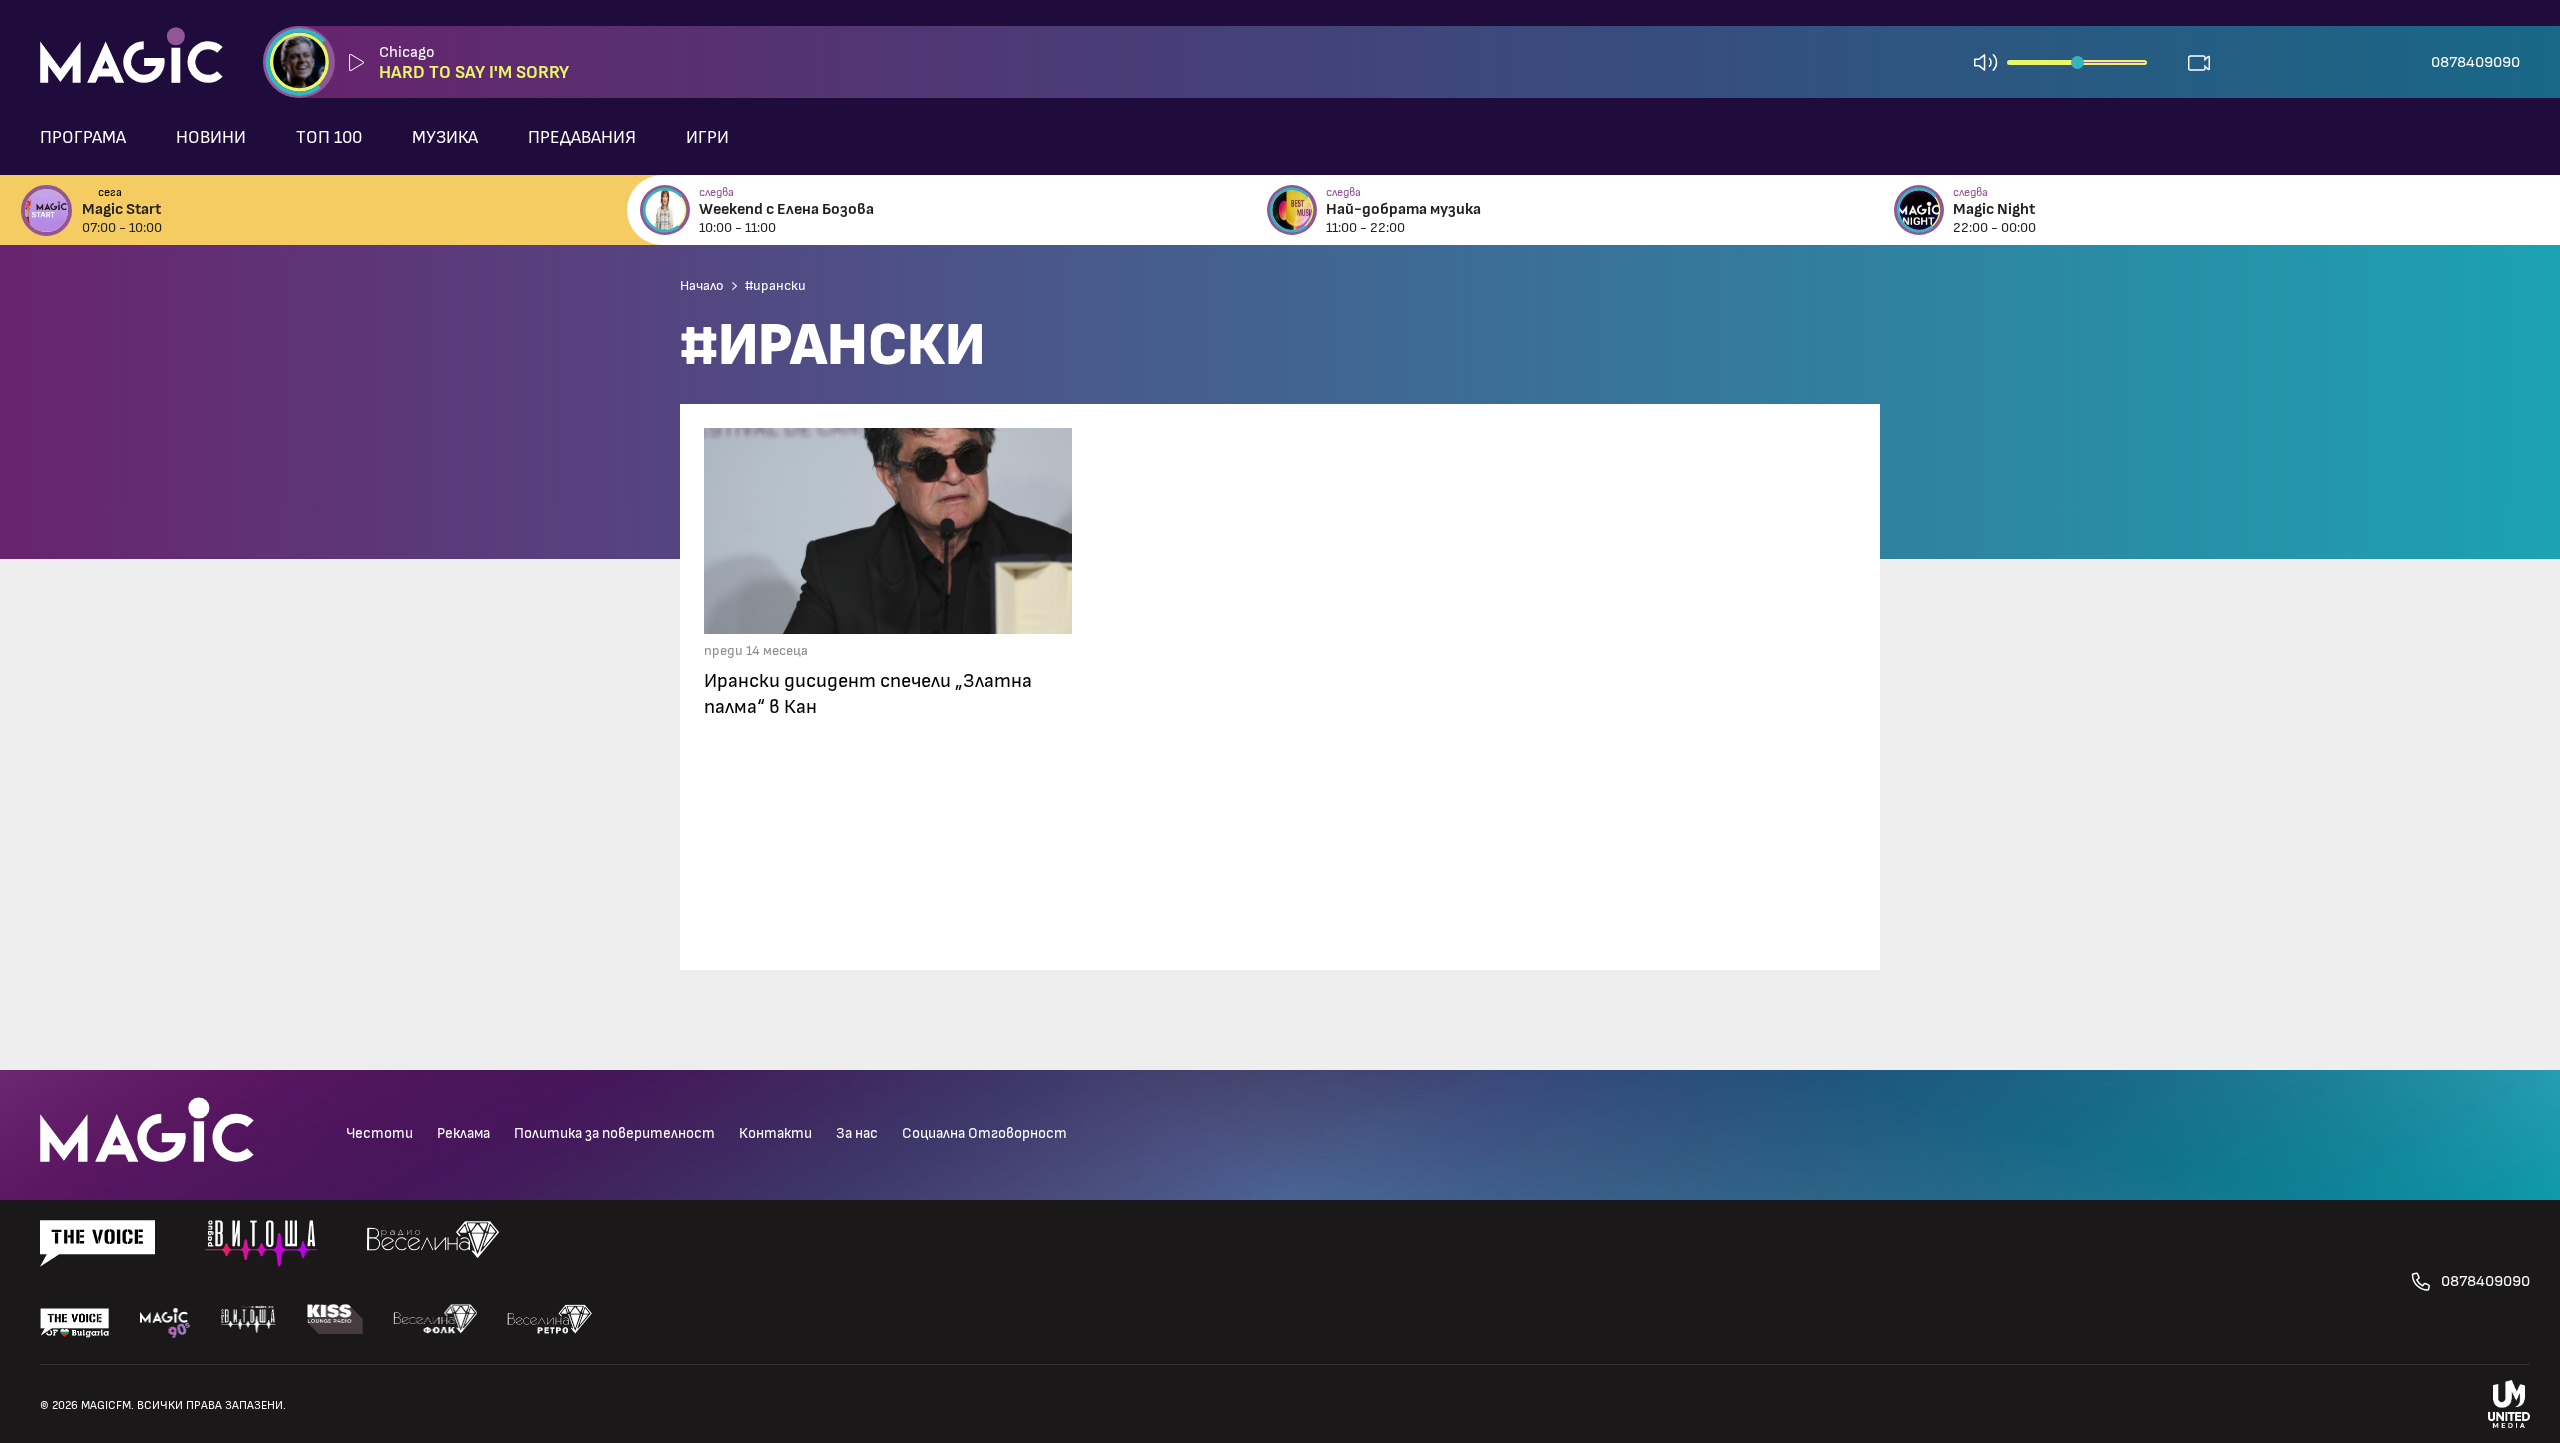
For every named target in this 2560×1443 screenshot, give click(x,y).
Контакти (775, 1133)
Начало (702, 286)
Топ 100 (329, 138)
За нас (857, 1133)
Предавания (582, 138)
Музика (445, 138)
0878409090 (2475, 62)
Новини (211, 138)
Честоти (379, 1133)
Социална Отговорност (984, 1133)
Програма (83, 138)
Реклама (463, 1133)
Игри (707, 138)
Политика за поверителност (614, 1133)
